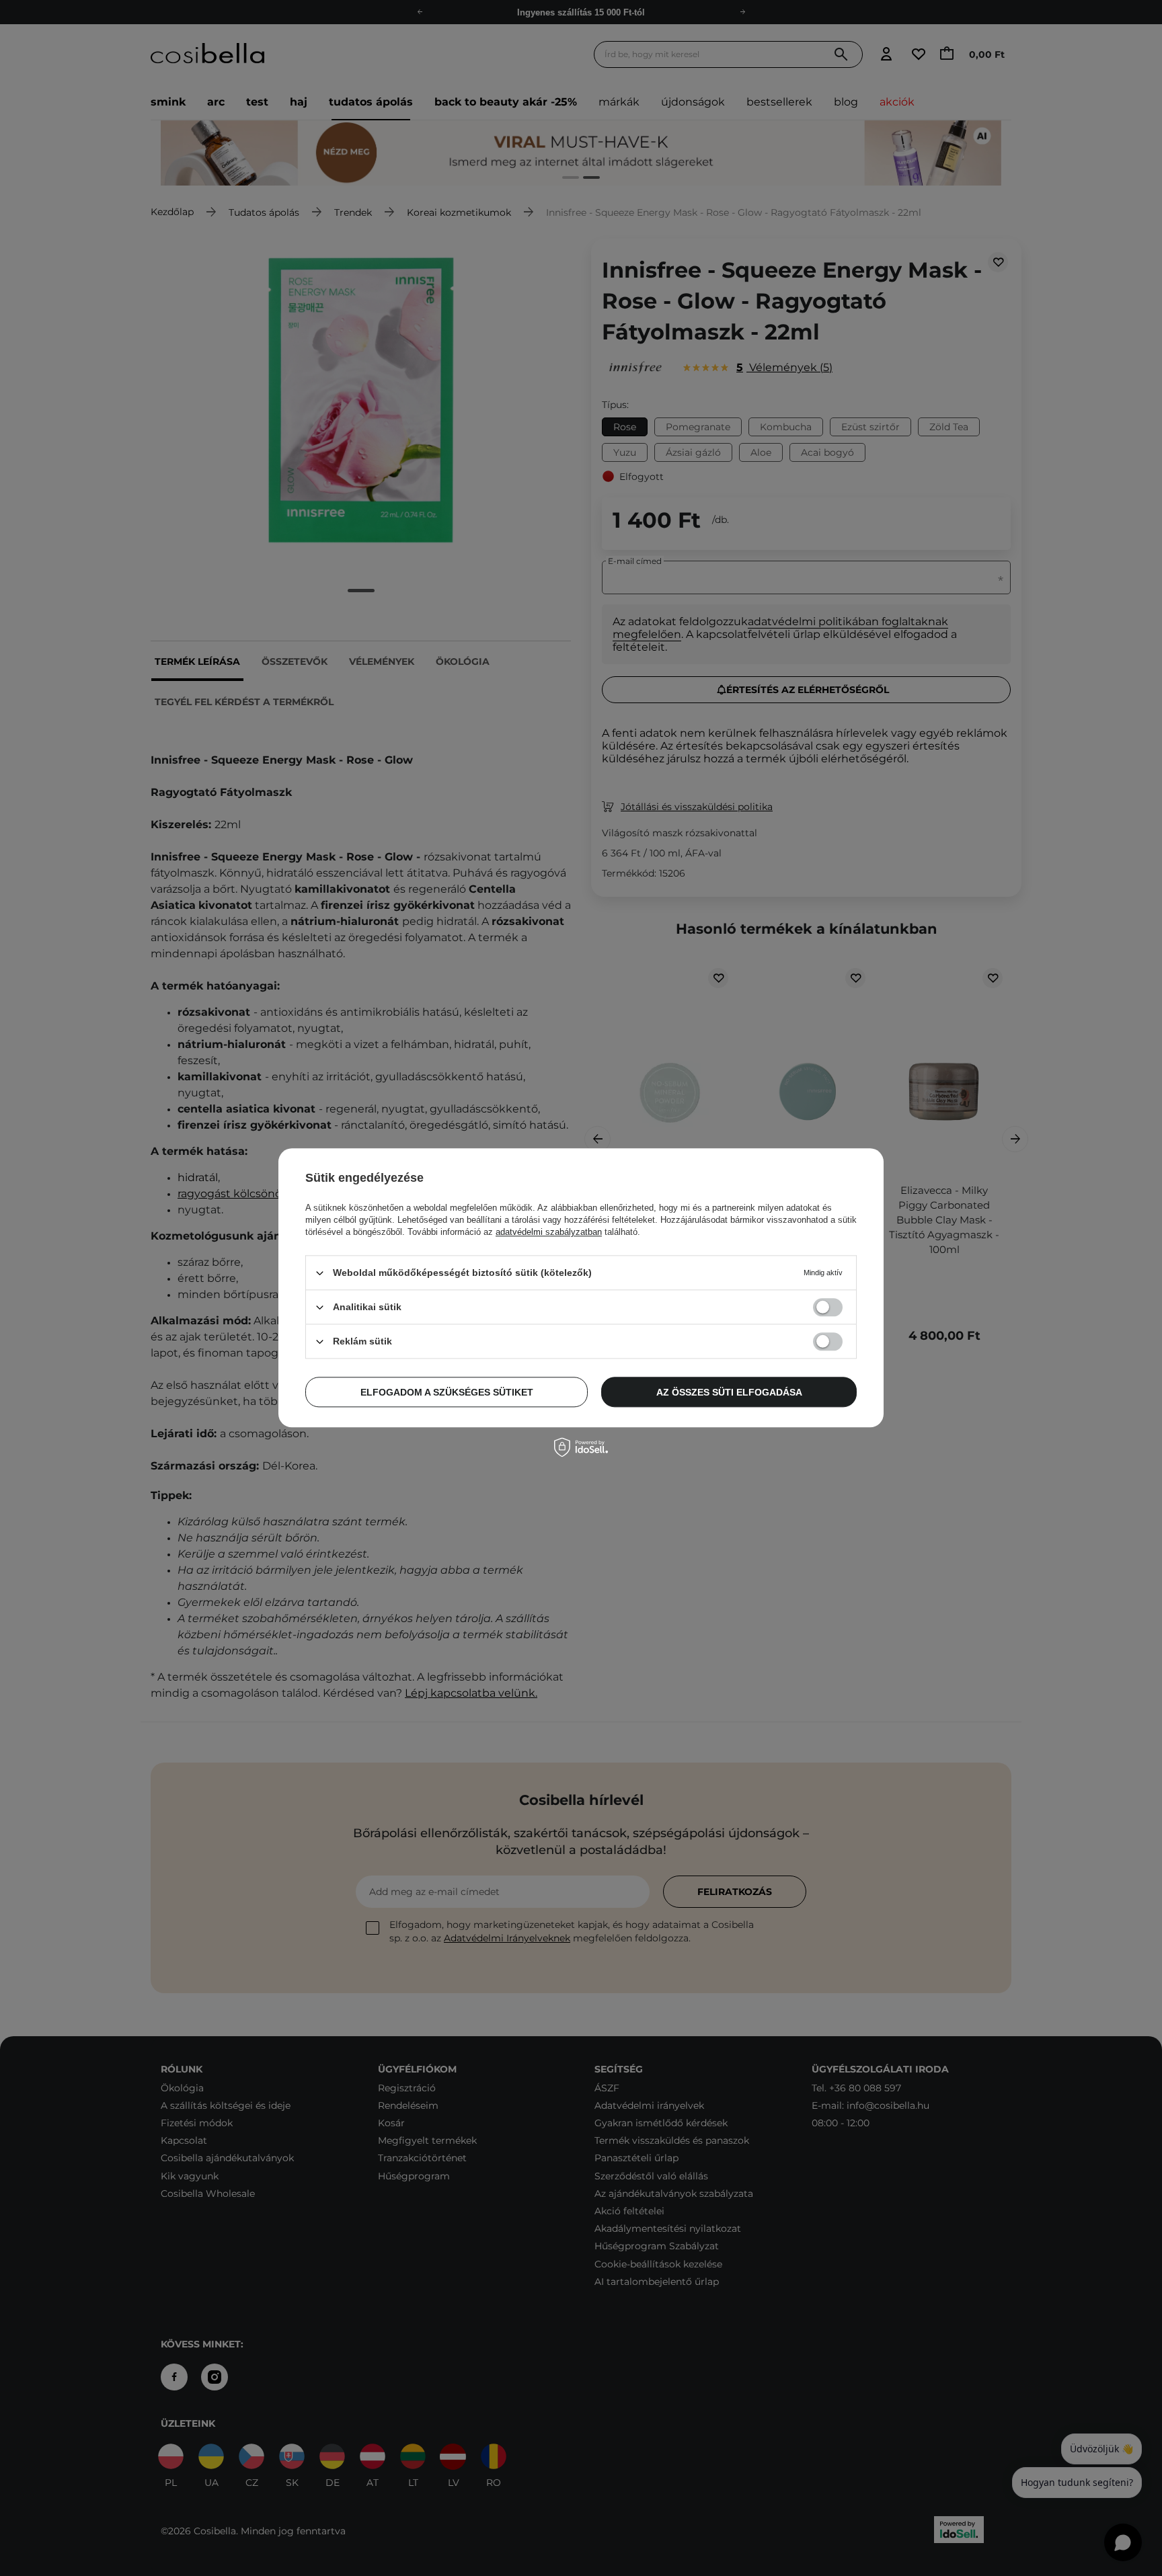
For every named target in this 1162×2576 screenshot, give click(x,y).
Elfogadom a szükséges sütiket (447, 1392)
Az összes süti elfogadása (729, 1392)
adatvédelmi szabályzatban (549, 1232)
